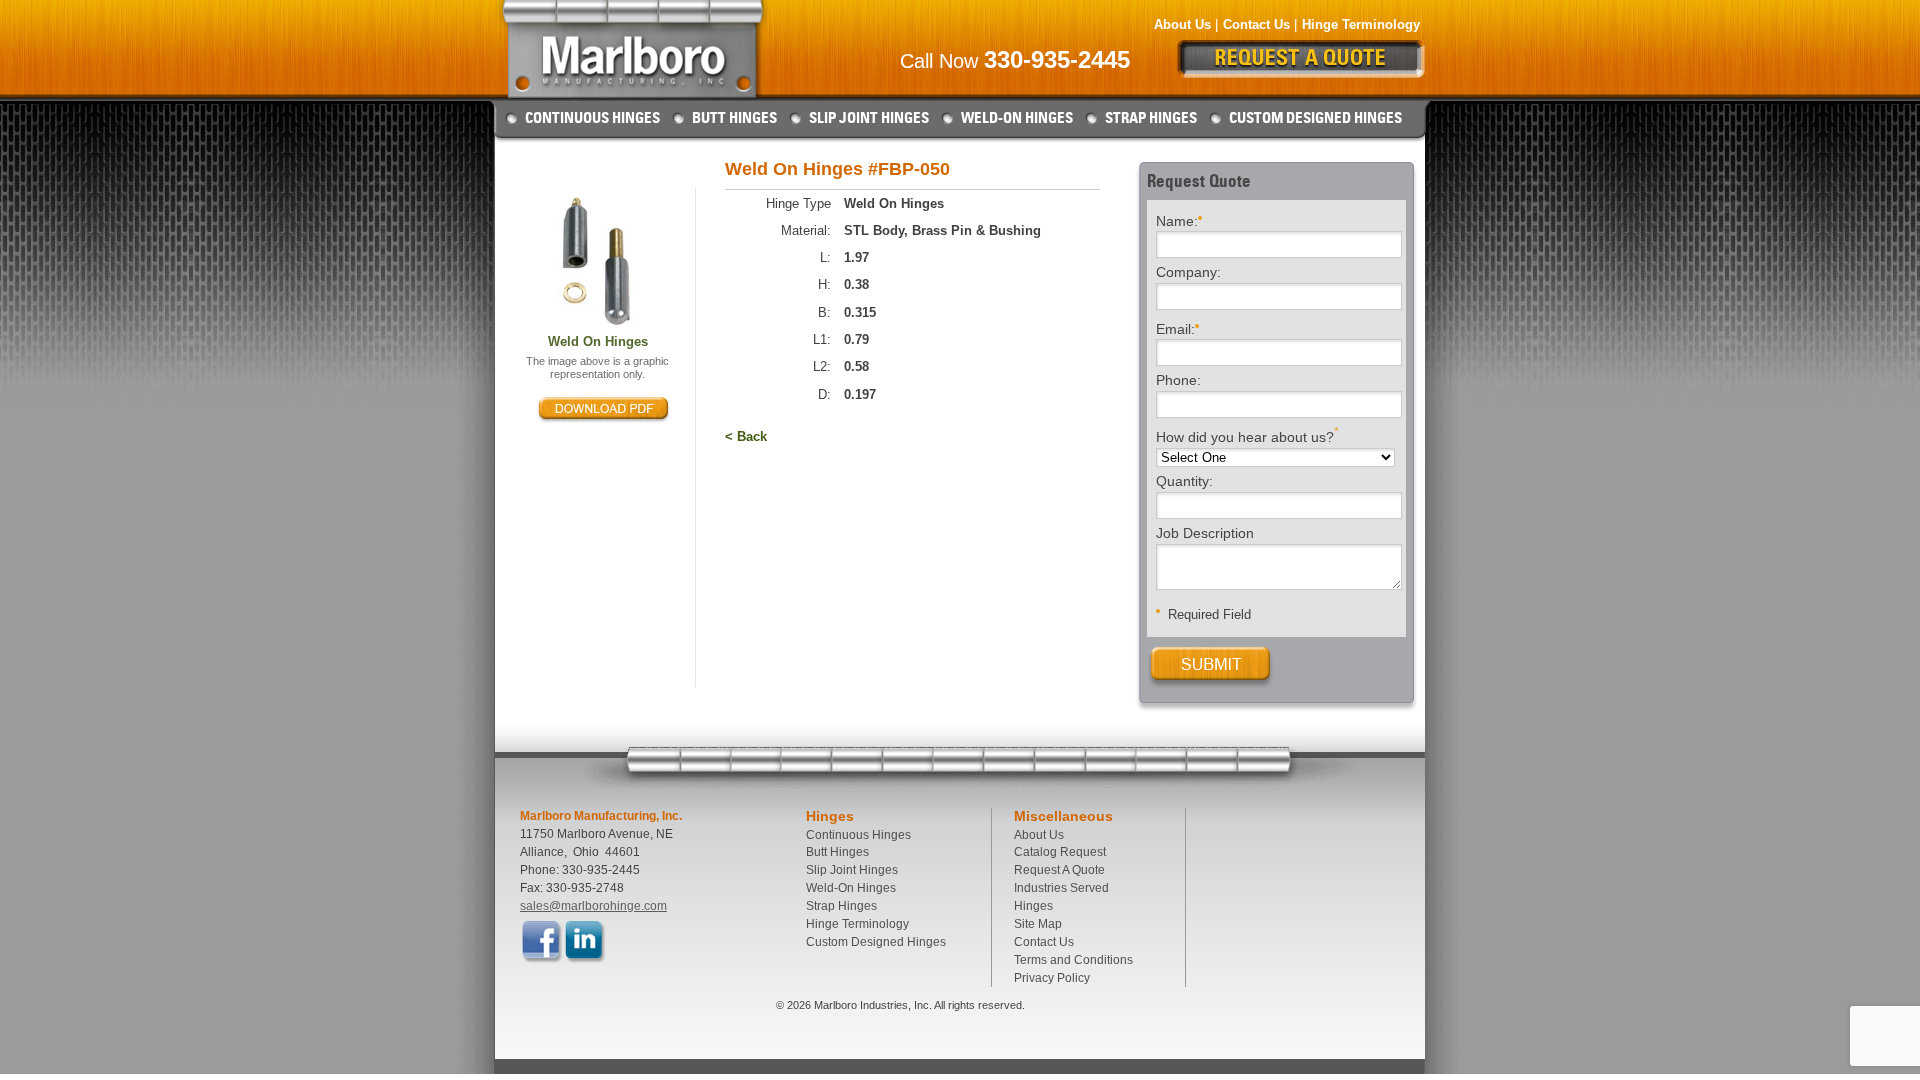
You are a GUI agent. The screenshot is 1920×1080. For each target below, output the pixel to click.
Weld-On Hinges (1017, 118)
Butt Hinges (734, 118)
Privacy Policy (1052, 978)
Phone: (1178, 381)
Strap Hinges (1151, 118)
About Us (1182, 24)
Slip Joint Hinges (869, 118)
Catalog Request (1060, 852)
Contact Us (1256, 24)
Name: (1177, 220)
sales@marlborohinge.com (593, 906)
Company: (1188, 273)
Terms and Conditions (1073, 960)
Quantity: (1184, 482)
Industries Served (1061, 888)
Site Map (1038, 924)
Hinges (1033, 906)
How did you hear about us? (1247, 435)
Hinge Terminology (1361, 24)
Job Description (1205, 534)
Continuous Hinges (592, 118)
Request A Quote (1059, 870)
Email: (1175, 328)
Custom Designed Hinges (1315, 118)
